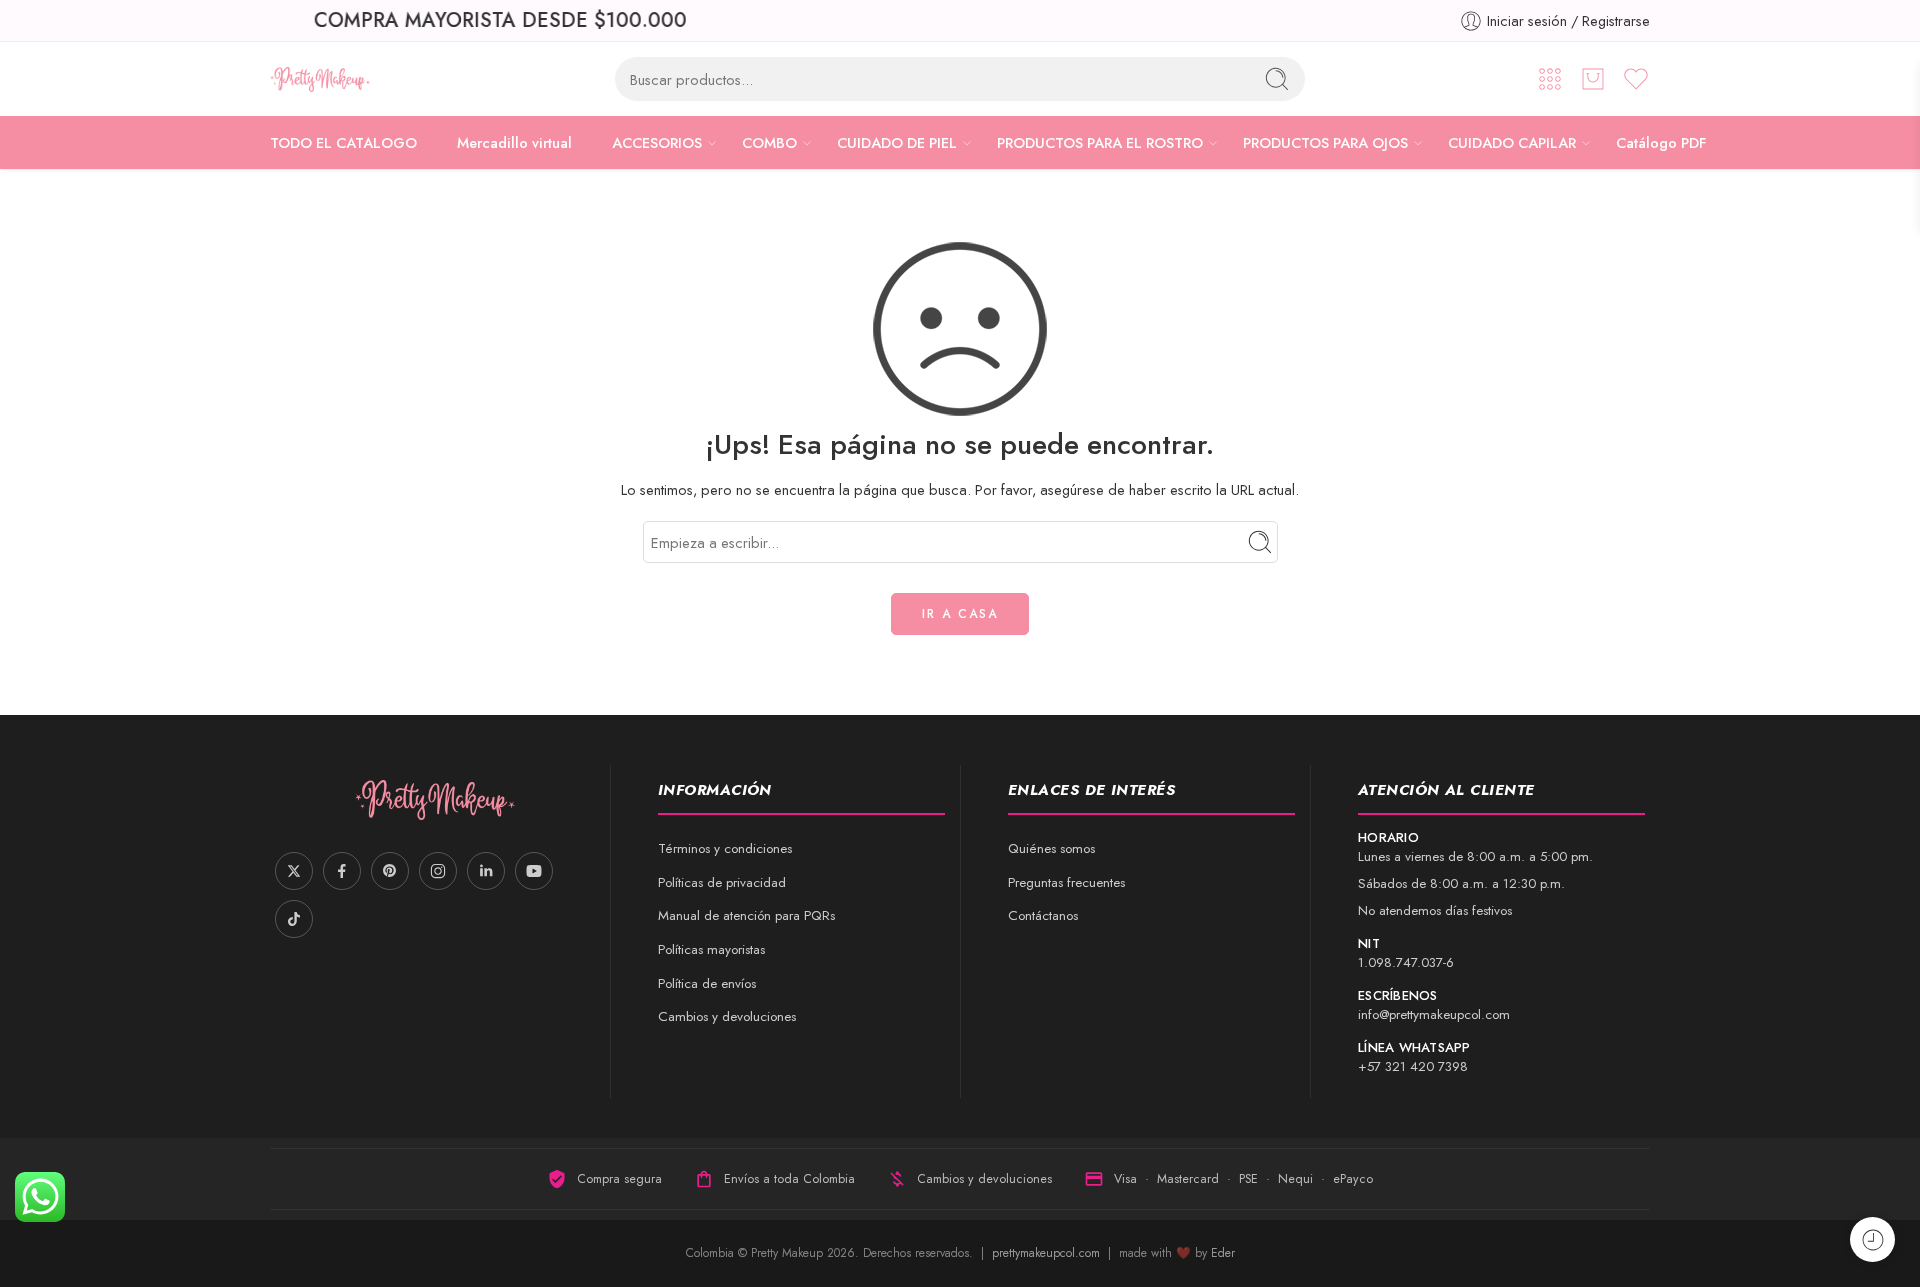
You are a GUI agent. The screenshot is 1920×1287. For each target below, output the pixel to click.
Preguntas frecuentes (1066, 882)
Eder (1223, 1253)
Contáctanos (1043, 915)
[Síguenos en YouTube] (534, 871)
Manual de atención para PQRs (746, 915)
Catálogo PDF (1661, 142)
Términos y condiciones (725, 848)
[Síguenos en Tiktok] (294, 919)
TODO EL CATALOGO (343, 142)
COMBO (769, 142)
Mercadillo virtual (514, 142)
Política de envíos (707, 983)
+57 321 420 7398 (1413, 1066)
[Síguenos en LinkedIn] (486, 871)
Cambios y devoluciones (727, 1016)
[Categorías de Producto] (1550, 79)
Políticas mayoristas (711, 949)
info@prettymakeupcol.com (1434, 1014)
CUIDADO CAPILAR (1512, 142)
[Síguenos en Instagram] (438, 871)
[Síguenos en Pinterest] (390, 871)
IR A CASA (960, 614)
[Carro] (1593, 79)
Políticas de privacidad (722, 882)
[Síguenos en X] (294, 871)
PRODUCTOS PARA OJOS (1325, 142)
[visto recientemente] (1872, 1239)
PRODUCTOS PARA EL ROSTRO (1100, 142)
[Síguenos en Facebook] (342, 871)
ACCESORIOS (657, 142)
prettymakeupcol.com (1048, 1253)
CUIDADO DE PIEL (897, 142)
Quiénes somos (1051, 848)
